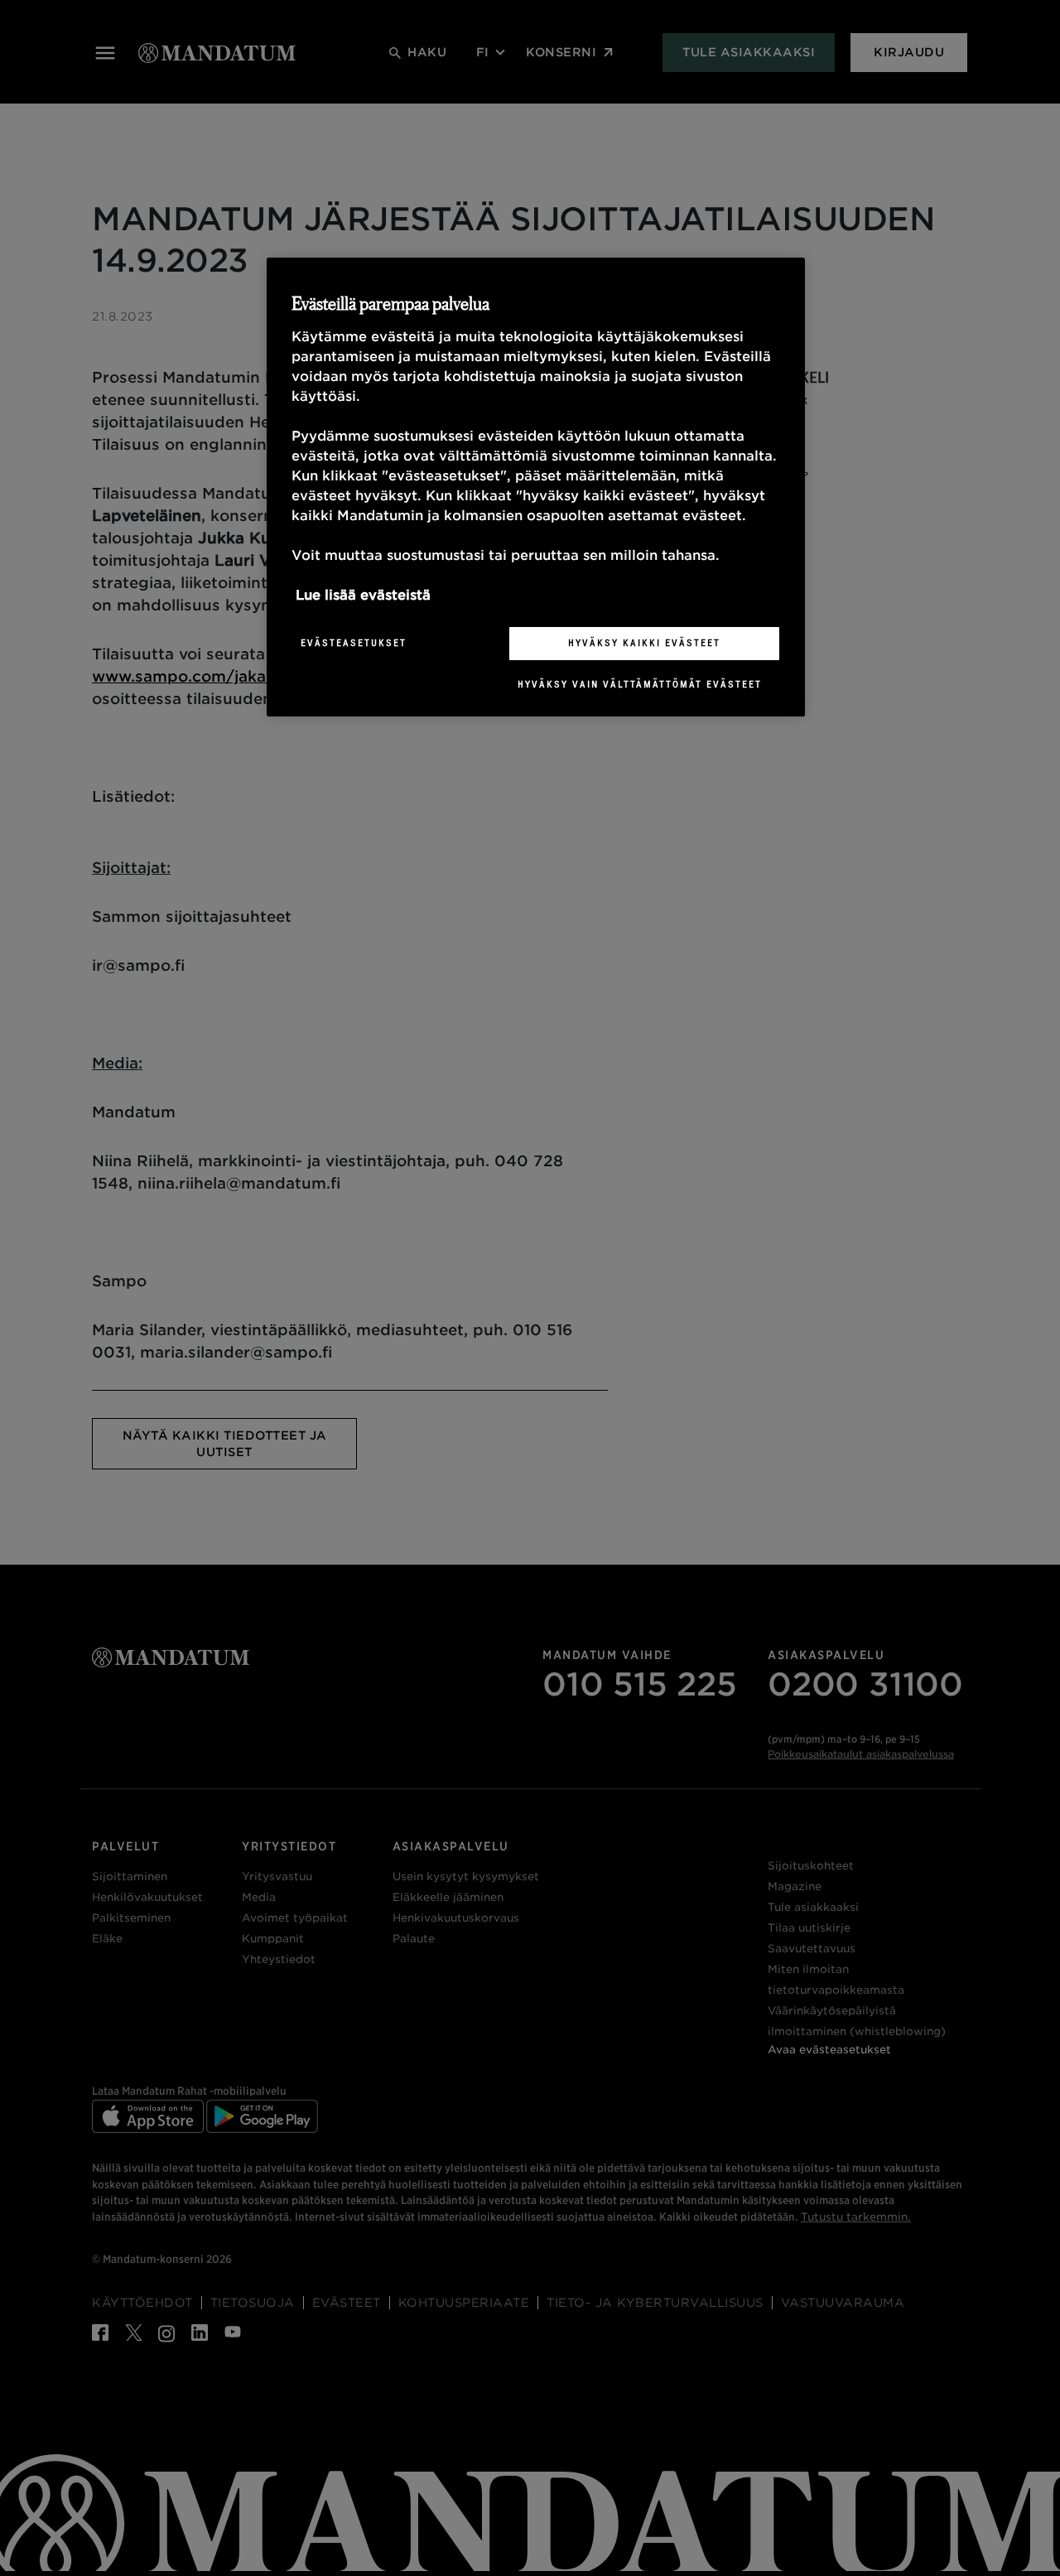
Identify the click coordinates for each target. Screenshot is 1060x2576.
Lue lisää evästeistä (363, 595)
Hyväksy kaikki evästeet (644, 643)
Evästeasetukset (354, 643)
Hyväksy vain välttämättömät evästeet (640, 684)
